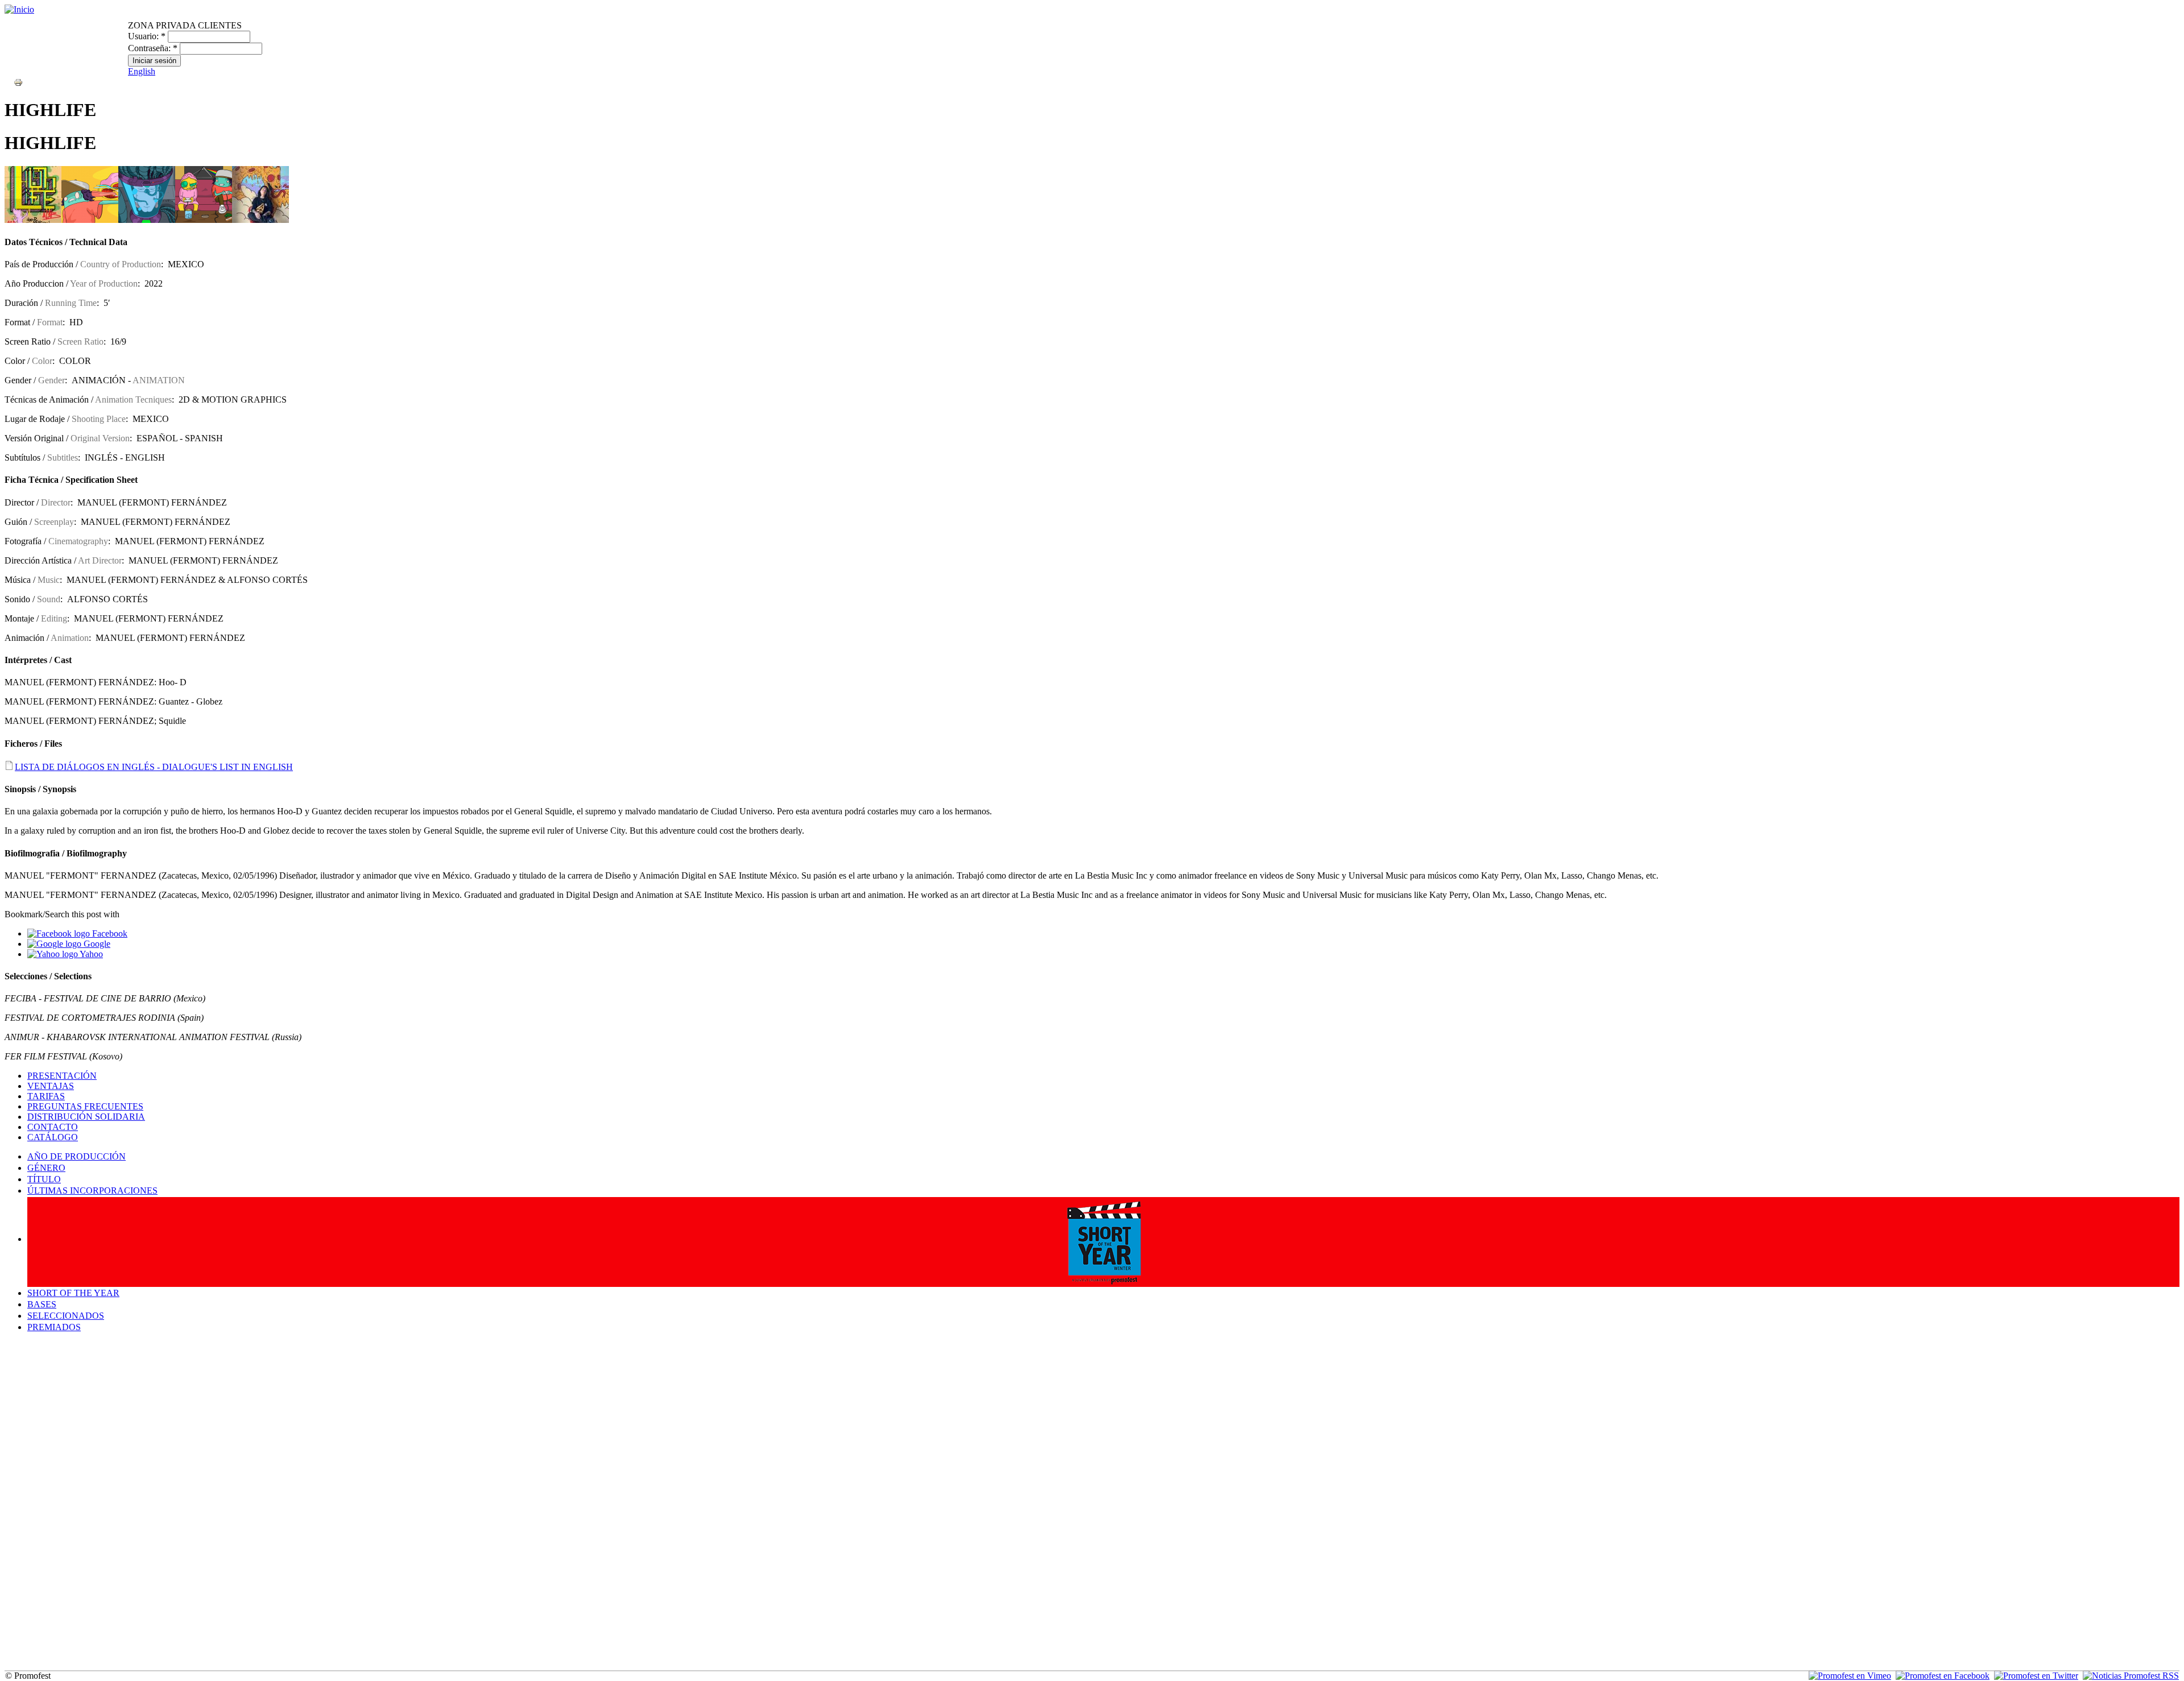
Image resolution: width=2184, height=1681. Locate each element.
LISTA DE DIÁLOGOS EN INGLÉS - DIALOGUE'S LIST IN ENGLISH (154, 767)
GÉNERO (46, 1168)
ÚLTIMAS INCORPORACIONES (92, 1191)
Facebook (109, 933)
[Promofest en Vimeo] (1850, 1676)
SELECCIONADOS (66, 1316)
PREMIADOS (54, 1327)
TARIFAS (46, 1096)
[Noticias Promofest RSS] (2131, 1676)
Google (96, 944)
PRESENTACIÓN (62, 1076)
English (142, 71)
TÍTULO (44, 1179)
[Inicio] (19, 9)
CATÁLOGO (53, 1137)
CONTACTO (53, 1127)
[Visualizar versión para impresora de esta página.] (18, 82)
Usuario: (147, 36)
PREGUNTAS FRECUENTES (85, 1106)
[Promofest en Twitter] (2036, 1676)
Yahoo (90, 954)
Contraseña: (153, 48)
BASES (42, 1304)
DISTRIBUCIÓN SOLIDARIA (86, 1117)
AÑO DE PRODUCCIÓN (76, 1156)
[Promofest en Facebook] (1943, 1676)
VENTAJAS (51, 1086)
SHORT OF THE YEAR (73, 1293)
